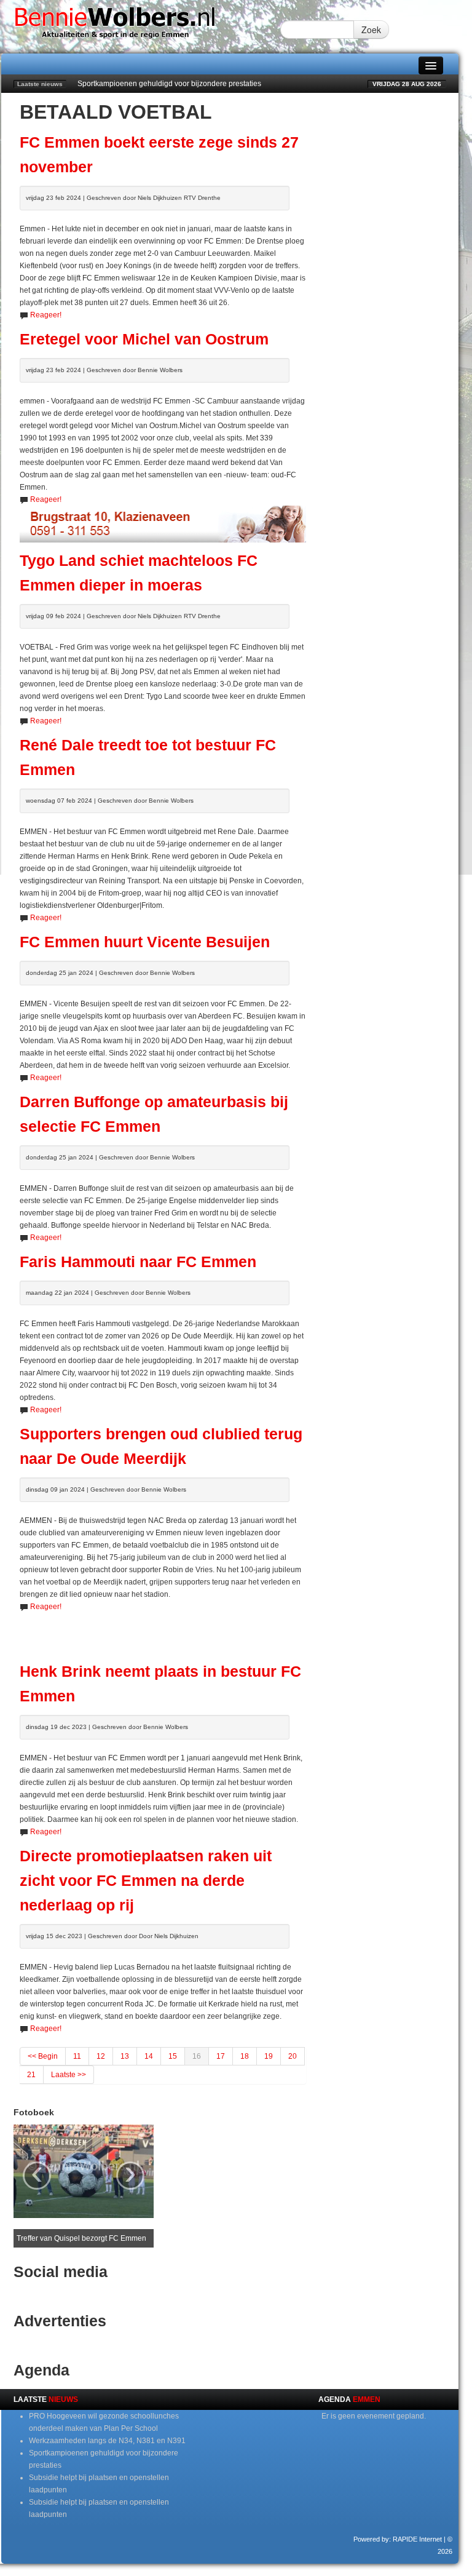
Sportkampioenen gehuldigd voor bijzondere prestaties (169, 84)
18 (245, 2056)
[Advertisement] (163, 1631)
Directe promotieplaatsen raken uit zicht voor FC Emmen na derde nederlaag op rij (146, 1881)
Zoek (371, 30)
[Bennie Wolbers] (141, 26)
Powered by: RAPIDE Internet (398, 2539)
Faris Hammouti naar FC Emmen (138, 1262)
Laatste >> (69, 2075)
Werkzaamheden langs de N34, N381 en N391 (107, 2441)
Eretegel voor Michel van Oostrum (144, 339)
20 (293, 2056)
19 (269, 2056)
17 (221, 2056)
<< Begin (43, 2056)
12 (101, 2056)
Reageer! (46, 315)
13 (125, 2056)
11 (77, 2056)
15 (173, 2056)
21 (31, 2075)
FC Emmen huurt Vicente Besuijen (145, 942)
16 (197, 2056)
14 (149, 2056)
